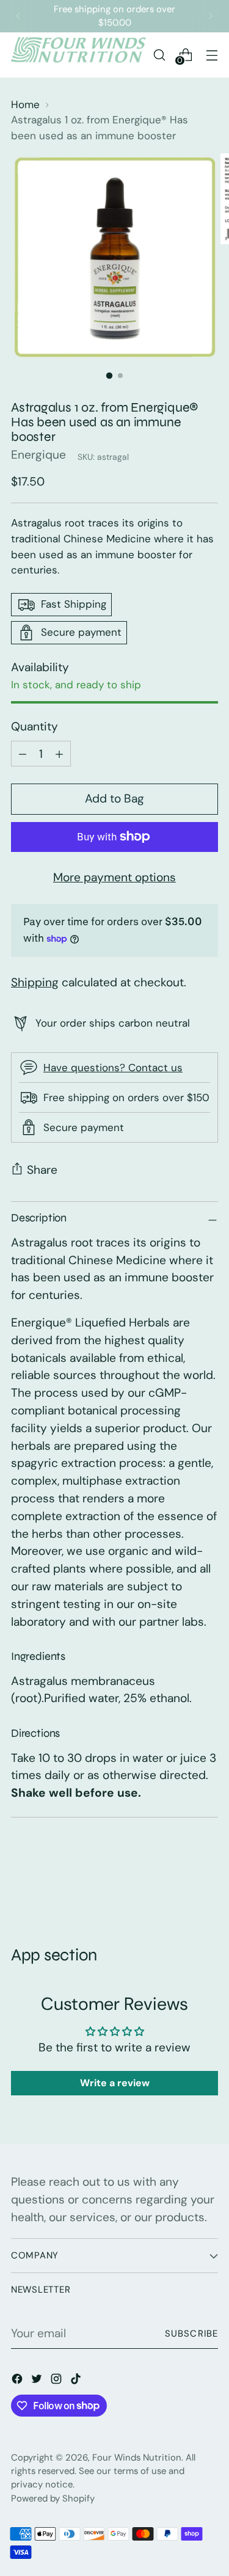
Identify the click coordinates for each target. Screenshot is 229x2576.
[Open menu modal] (212, 55)
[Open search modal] (159, 55)
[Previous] (18, 16)
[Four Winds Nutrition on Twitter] (38, 2381)
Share (42, 1170)
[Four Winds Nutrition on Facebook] (18, 2381)
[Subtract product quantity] (59, 754)
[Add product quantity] (23, 754)
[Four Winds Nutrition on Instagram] (57, 2381)
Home (25, 104)
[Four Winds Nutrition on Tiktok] (77, 2381)
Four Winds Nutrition (137, 2458)
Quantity (35, 726)
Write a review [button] (115, 2083)
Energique (38, 455)
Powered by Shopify (53, 2498)
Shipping (35, 982)
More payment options (114, 877)
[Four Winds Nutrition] (78, 55)
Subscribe (191, 2334)
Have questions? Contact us (113, 1068)
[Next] (211, 16)
